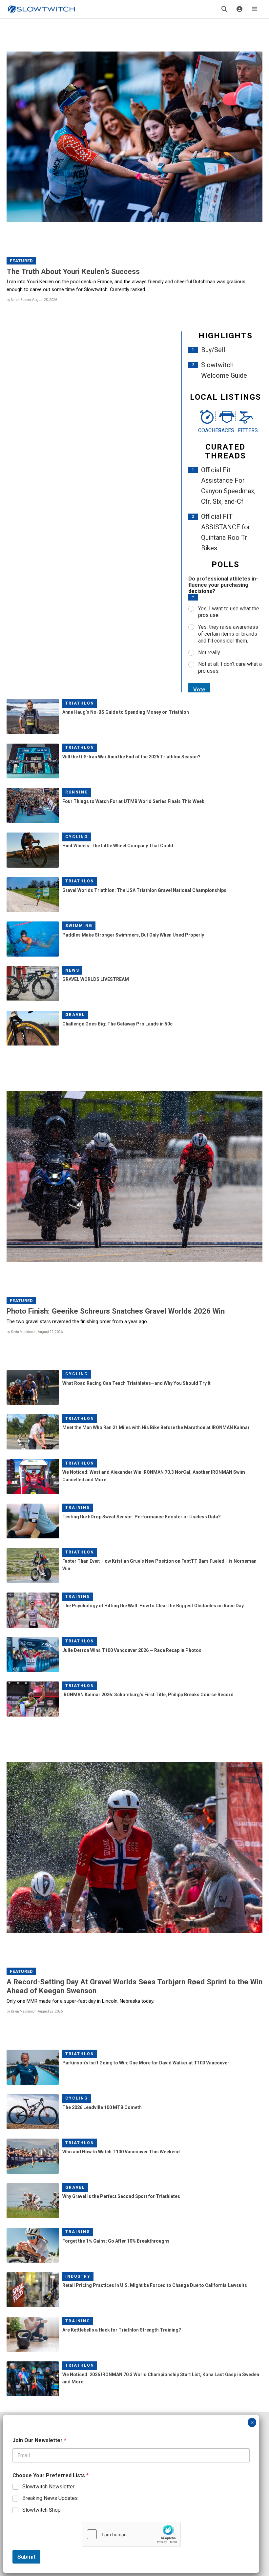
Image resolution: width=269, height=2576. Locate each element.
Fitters (245, 430)
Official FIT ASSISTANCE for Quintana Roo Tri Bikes (226, 532)
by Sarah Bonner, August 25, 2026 (32, 300)
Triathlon (80, 703)
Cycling (77, 837)
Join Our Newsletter (39, 2440)
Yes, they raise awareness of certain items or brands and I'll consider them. (228, 634)
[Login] (239, 9)
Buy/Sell (213, 350)
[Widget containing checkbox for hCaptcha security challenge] (131, 2534)
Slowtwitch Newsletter (48, 2487)
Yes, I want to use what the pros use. (229, 612)
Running (77, 792)
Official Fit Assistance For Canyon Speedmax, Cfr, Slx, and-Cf (228, 486)
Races (226, 430)
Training (78, 1508)
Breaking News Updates (50, 2498)
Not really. (209, 653)
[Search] (224, 9)
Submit (26, 2557)
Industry (78, 2276)
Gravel (75, 1015)
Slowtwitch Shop (41, 2510)
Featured (21, 261)
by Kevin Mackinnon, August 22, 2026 (35, 1332)
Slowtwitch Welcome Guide (224, 370)
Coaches (206, 430)
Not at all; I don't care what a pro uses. (230, 667)
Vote (199, 689)
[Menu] (255, 9)
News (72, 970)
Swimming (79, 926)
